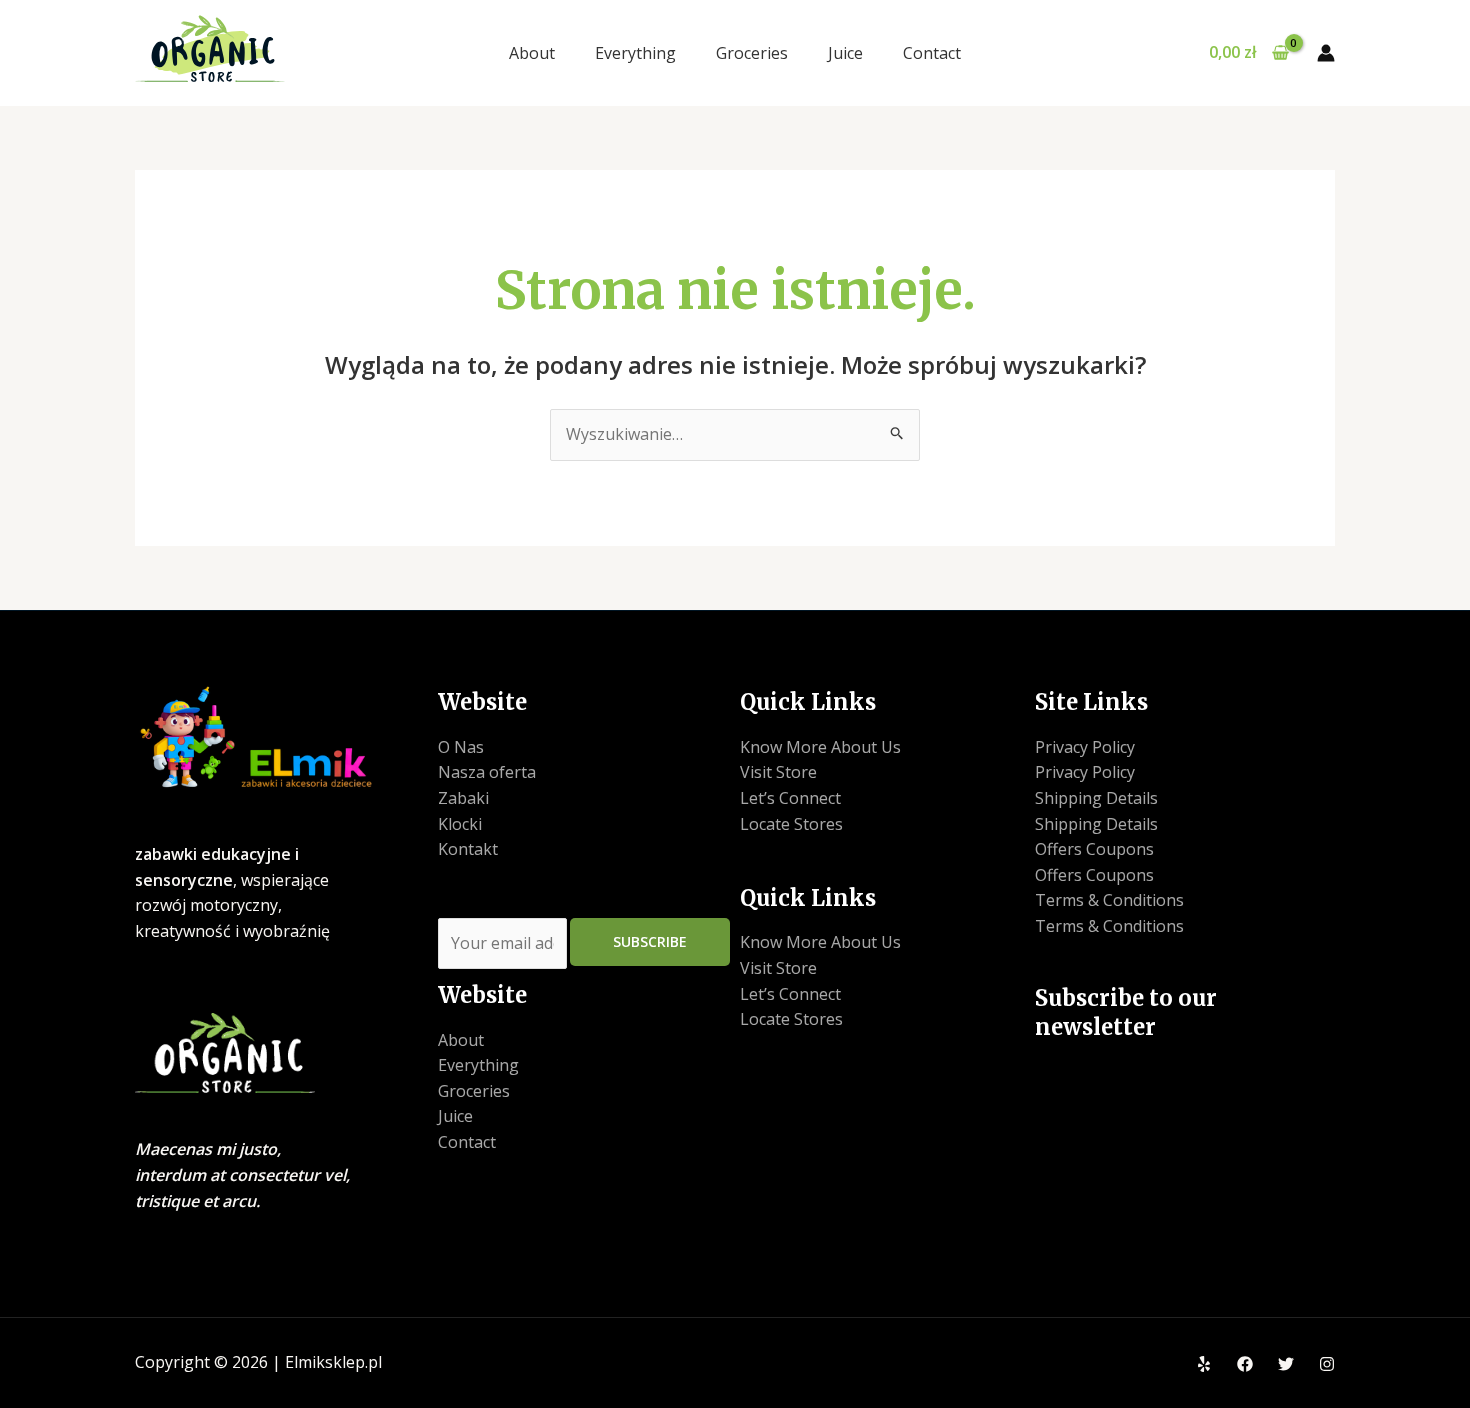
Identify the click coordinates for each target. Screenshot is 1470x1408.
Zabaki (463, 798)
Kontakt (468, 849)
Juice (845, 53)
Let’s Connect (790, 798)
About (532, 53)
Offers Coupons (1094, 849)
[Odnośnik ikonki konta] (1326, 53)
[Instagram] (1327, 1364)
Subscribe (650, 941)
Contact (932, 53)
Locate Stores (791, 824)
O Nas (461, 747)
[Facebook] (1245, 1364)
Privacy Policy (1085, 747)
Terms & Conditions (1109, 900)
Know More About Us (820, 747)
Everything (635, 53)
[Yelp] (1204, 1364)
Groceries (752, 53)
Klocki (460, 824)
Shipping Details (1096, 798)
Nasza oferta (487, 772)
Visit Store (778, 772)
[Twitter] (1286, 1364)
